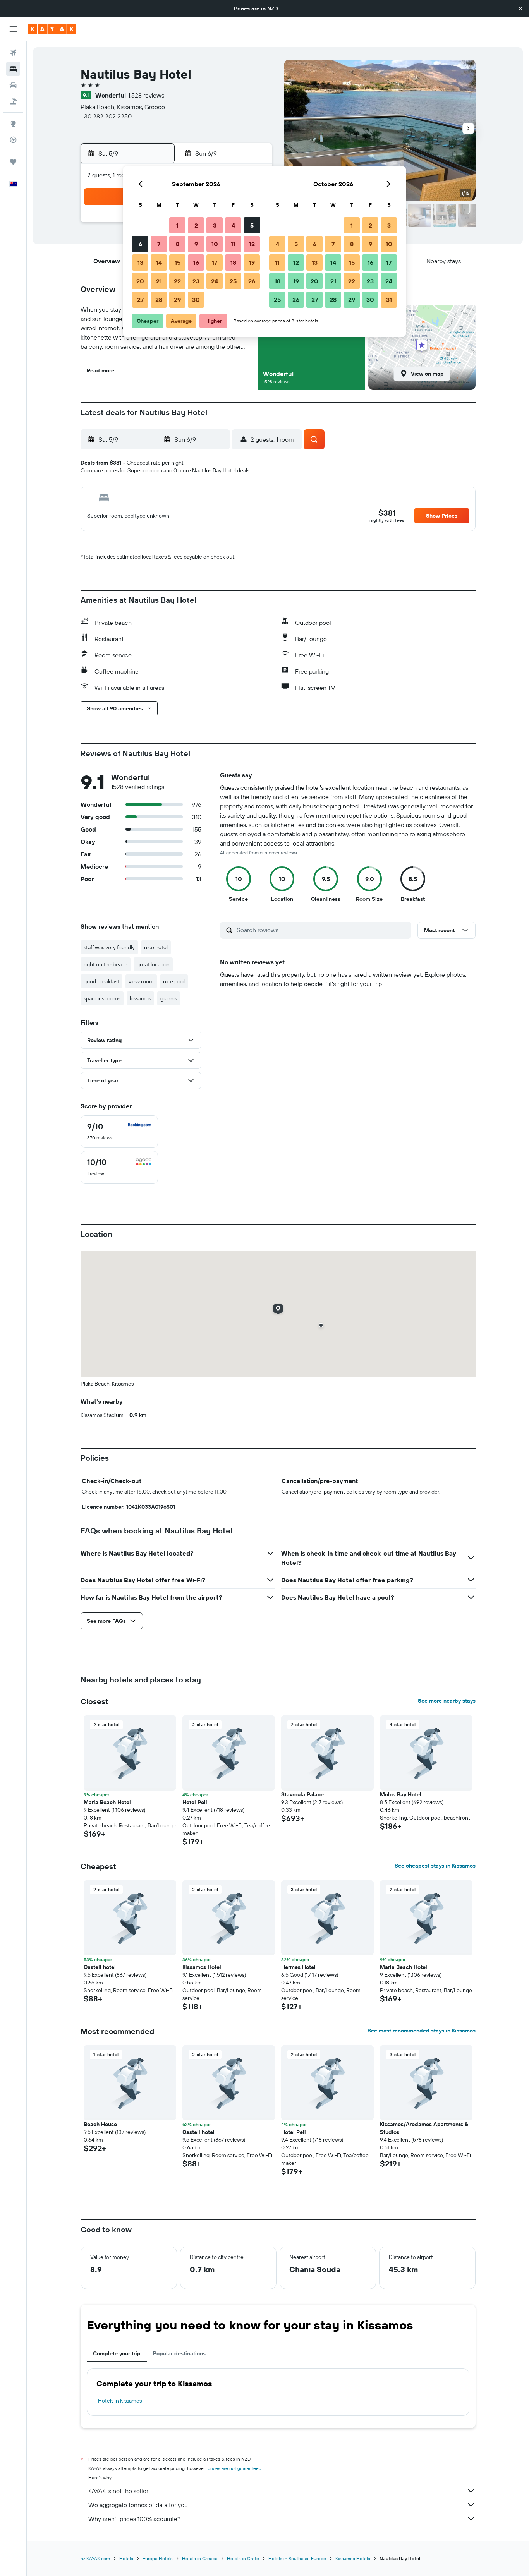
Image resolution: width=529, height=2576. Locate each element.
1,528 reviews (146, 95)
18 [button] (233, 262)
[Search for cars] (13, 85)
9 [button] (196, 244)
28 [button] (159, 300)
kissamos (140, 998)
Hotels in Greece (200, 2558)
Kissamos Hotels (353, 2558)
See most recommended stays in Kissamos (422, 2031)
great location (153, 964)
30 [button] (196, 300)
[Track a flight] (13, 140)
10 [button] (215, 244)
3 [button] (215, 225)
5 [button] (252, 225)
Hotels (126, 2558)
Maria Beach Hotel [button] (107, 1802)
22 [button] (177, 281)
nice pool (174, 981)
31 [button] (389, 300)
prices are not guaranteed (234, 2468)
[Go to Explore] (13, 123)
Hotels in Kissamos (120, 2401)
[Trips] (13, 162)
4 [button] (233, 225)
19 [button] (252, 262)
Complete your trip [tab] (117, 2353)
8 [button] (178, 244)
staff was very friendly (109, 947)
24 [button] (215, 281)
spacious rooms (102, 998)
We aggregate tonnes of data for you (138, 2505)
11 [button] (233, 244)
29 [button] (177, 300)
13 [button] (140, 262)
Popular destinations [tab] (179, 2353)
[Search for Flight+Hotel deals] (13, 101)
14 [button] (159, 262)
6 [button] (140, 244)
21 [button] (159, 281)
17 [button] (215, 262)
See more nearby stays (447, 1701)
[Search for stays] (13, 69)
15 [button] (178, 262)
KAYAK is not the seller (118, 2491)
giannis (169, 998)
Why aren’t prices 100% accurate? (134, 2519)
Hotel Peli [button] (195, 1802)
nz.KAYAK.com (95, 2558)
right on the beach (106, 964)
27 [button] (140, 300)
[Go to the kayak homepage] (52, 29)
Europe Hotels (158, 2558)
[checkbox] (119, 1132)
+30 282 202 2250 (106, 116)
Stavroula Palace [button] (302, 1794)
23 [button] (196, 281)
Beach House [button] (100, 2124)
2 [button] (196, 225)
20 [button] (140, 281)
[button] (520, 9)
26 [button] (252, 281)
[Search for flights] (13, 53)
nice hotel (156, 947)
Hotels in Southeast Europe (297, 2558)
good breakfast (101, 981)
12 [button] (252, 244)
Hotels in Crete (243, 2558)
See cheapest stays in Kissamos (435, 1866)
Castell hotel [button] (100, 1967)
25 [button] (233, 281)
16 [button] (196, 262)
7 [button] (159, 244)
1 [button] (177, 225)
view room (141, 981)
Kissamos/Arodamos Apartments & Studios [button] (424, 2128)
